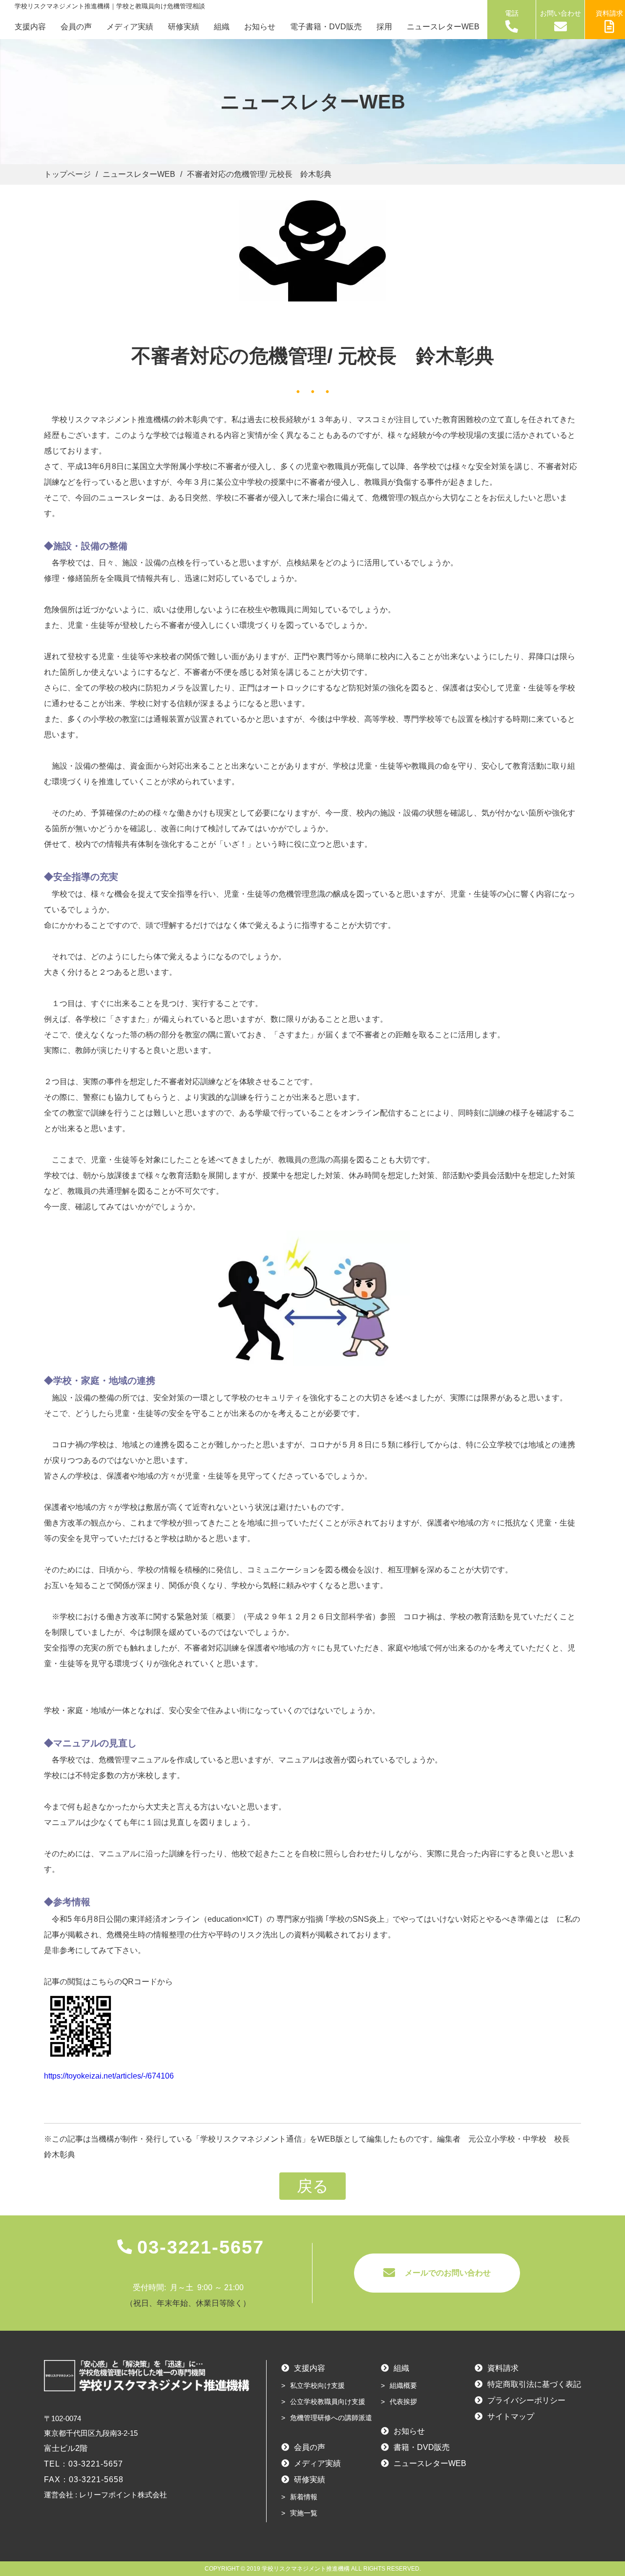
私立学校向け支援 (317, 2385)
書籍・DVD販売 (422, 2447)
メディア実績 (130, 27)
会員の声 (76, 27)
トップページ (67, 174)
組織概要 (403, 2385)
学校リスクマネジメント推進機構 (306, 2569)
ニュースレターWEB (443, 27)
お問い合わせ (561, 13)
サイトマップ (511, 2416)
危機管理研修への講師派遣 (331, 2418)
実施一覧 (304, 2513)
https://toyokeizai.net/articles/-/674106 (109, 2076)
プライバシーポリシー (526, 2400)
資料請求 (503, 2368)
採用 (384, 27)
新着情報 (304, 2497)
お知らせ (260, 27)
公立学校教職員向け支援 (328, 2402)
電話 (512, 13)
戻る (313, 2186)
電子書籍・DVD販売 (326, 27)
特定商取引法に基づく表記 (534, 2384)
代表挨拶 (403, 2402)
